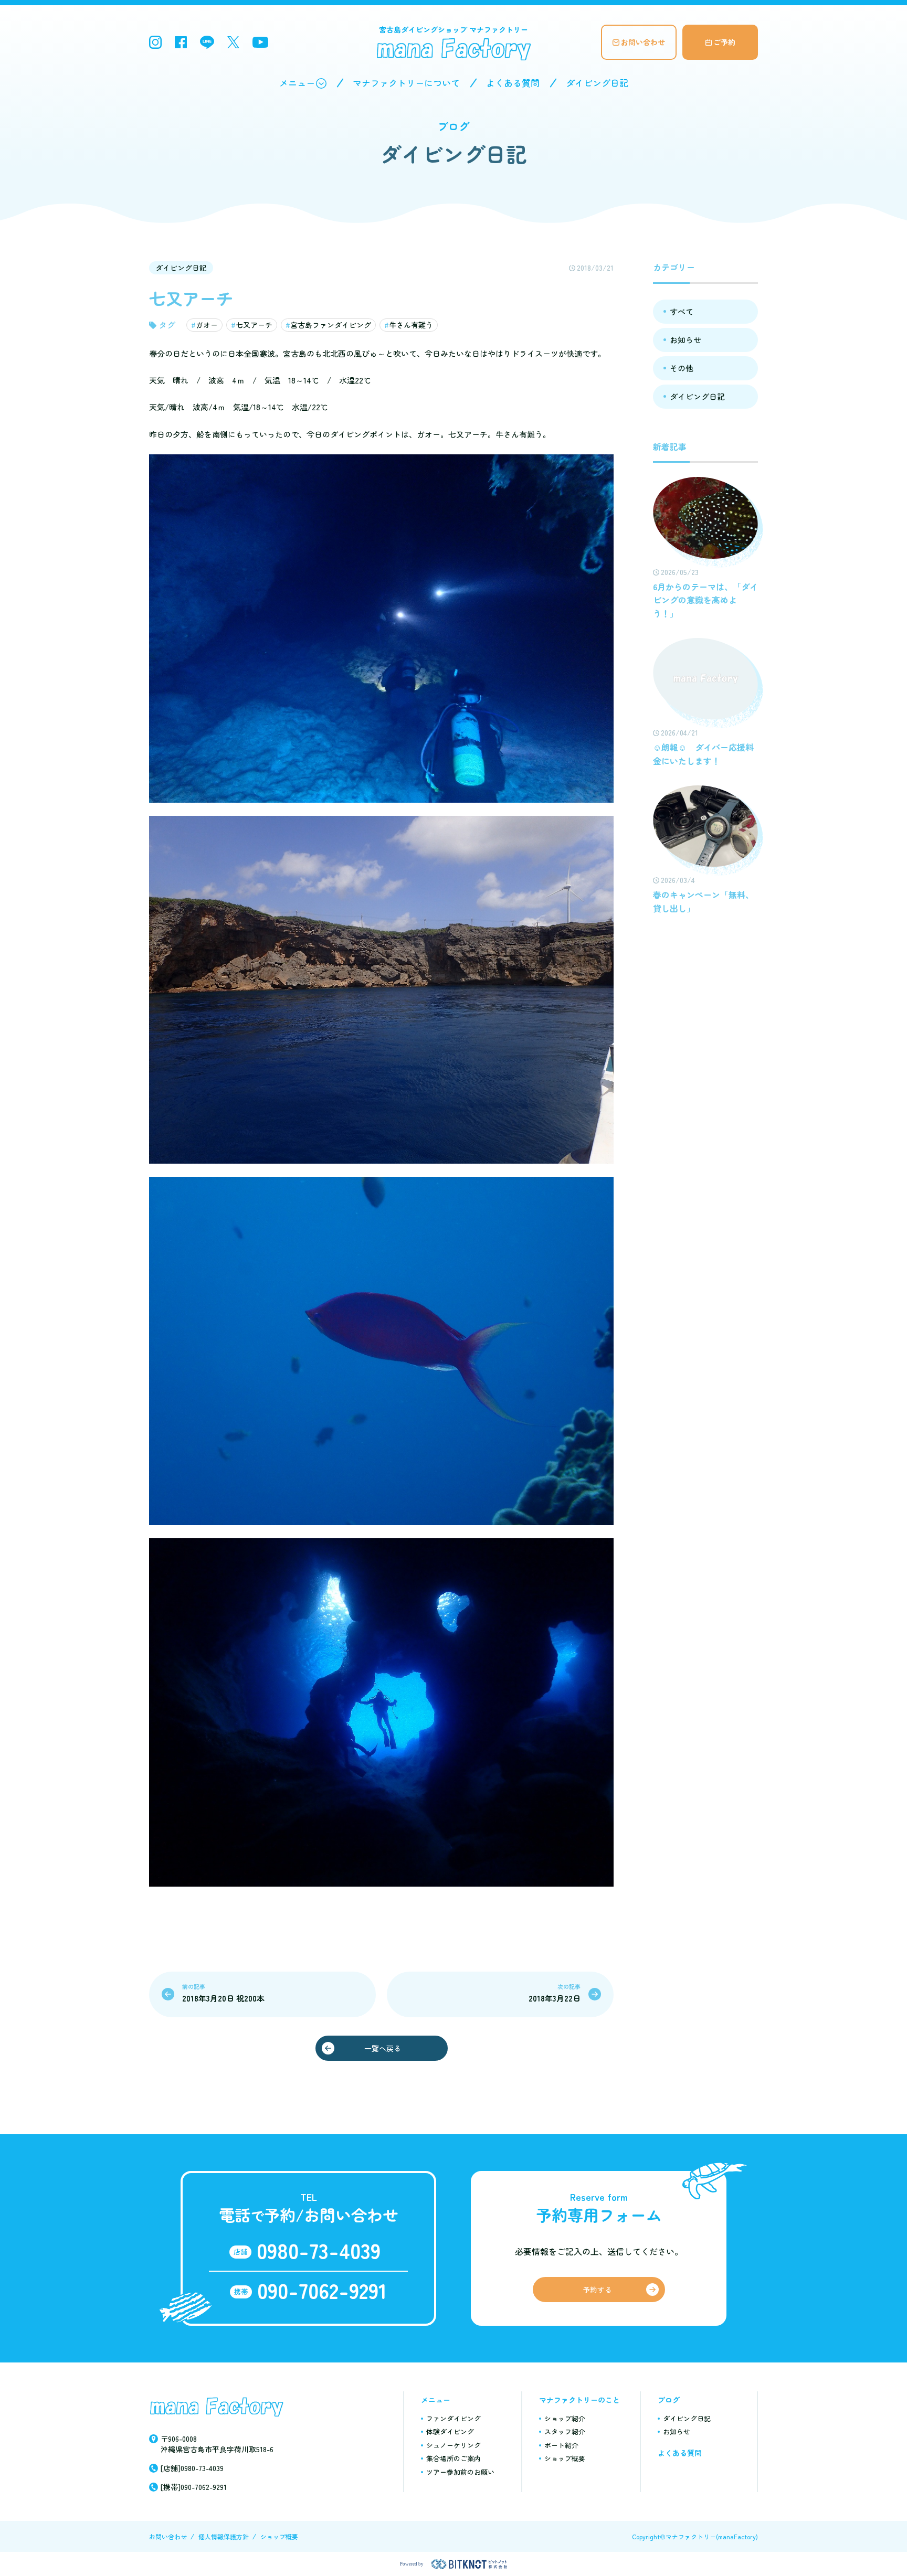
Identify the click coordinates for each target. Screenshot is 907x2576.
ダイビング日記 (597, 83)
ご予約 (724, 42)
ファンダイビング (454, 2418)
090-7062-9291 (322, 2290)
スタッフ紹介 (565, 2431)
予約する (597, 2290)
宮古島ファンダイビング (331, 325)
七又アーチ (254, 325)
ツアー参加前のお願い (460, 2472)
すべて (682, 311)
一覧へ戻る (383, 2048)
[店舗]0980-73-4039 (192, 2468)
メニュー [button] (297, 83)
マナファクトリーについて (406, 83)
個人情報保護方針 (224, 2536)
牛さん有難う (411, 325)
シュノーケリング (454, 2445)
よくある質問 (513, 83)
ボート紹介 (561, 2445)
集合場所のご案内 (454, 2458)
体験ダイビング (450, 2431)
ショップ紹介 (565, 2418)
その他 (682, 368)
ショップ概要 (565, 2458)
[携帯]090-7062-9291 (194, 2487)
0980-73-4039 (319, 2250)
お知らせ (685, 340)
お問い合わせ (643, 42)
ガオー (207, 325)
